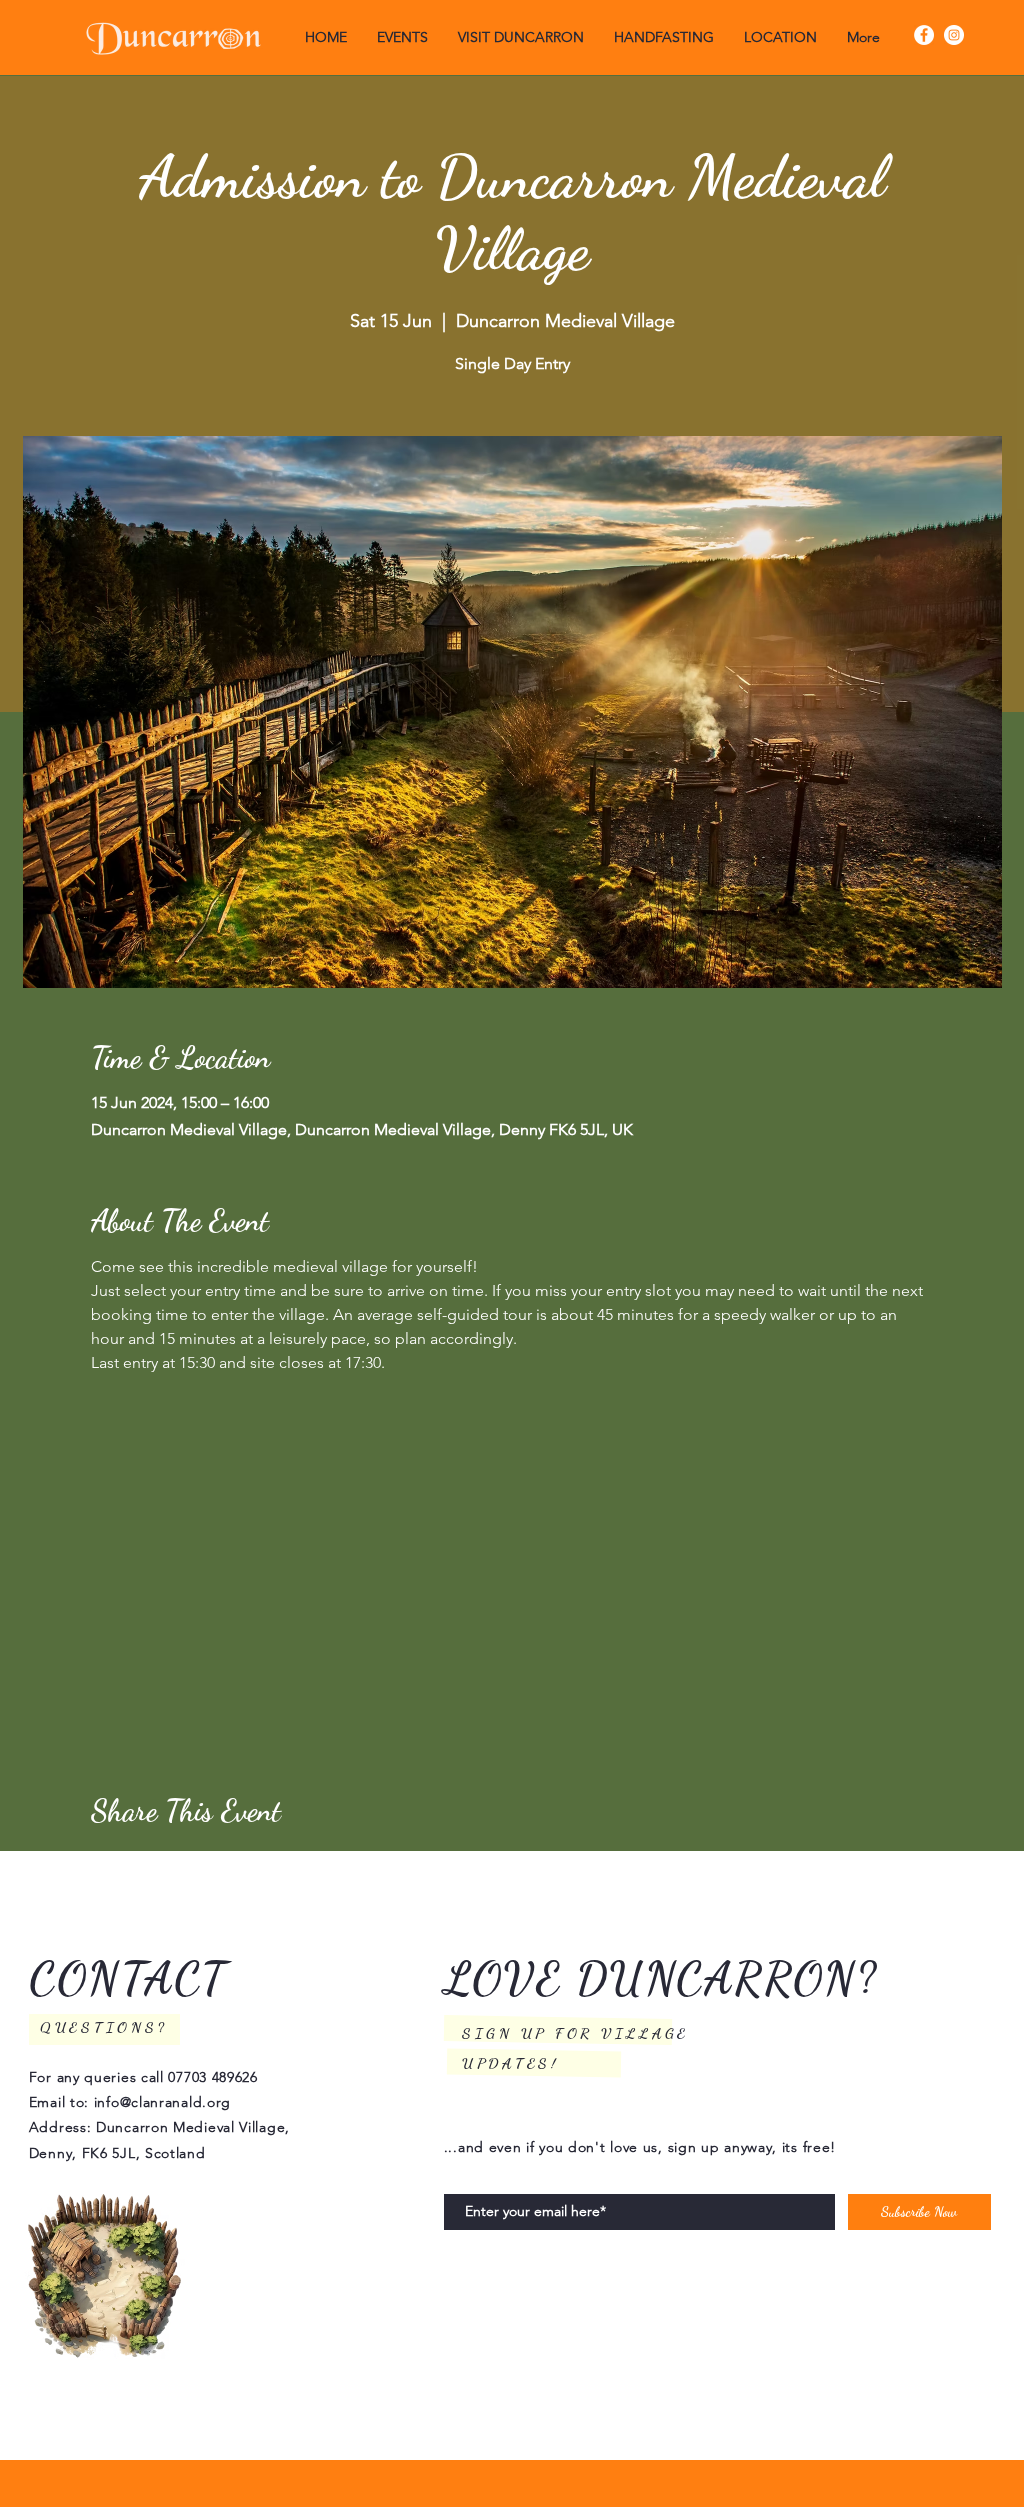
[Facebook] (924, 35)
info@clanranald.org (162, 2102)
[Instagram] (954, 35)
